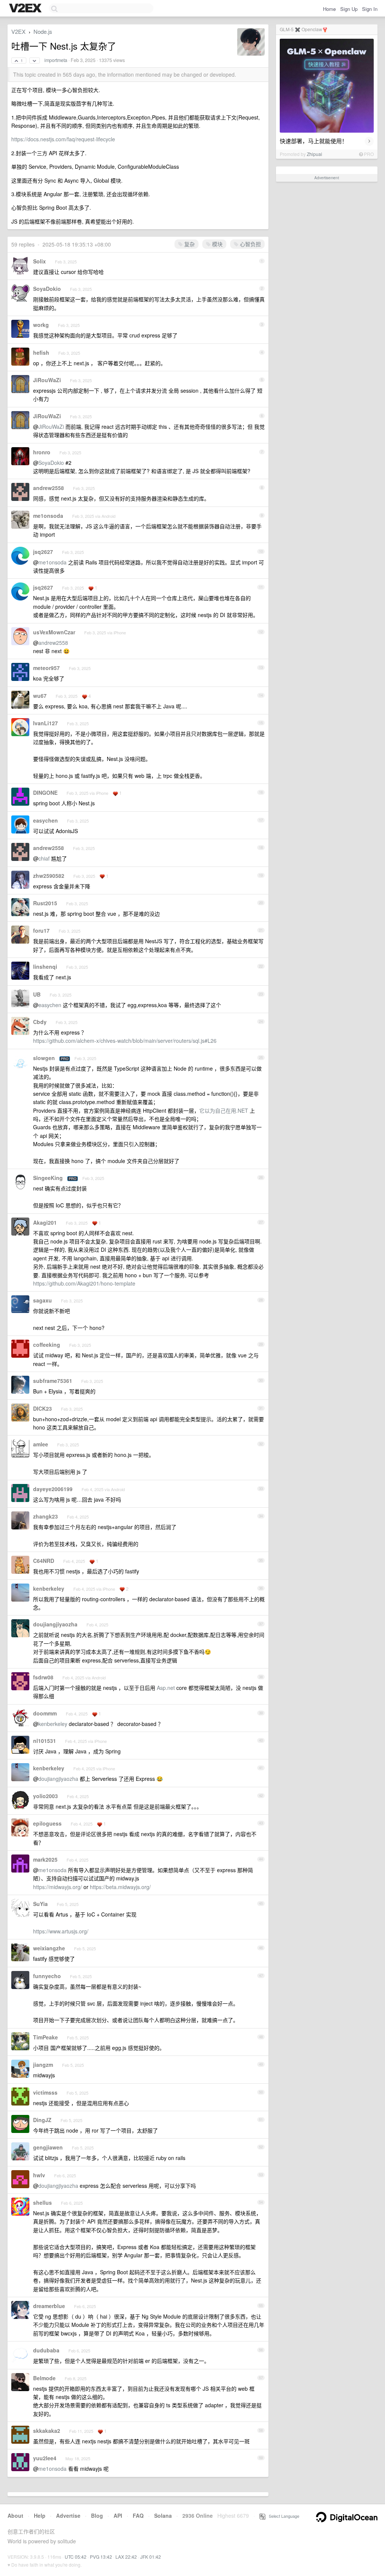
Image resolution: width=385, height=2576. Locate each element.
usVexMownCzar (54, 632)
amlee (41, 1444)
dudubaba (46, 2350)
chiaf (44, 858)
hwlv (39, 2175)
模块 (217, 244)
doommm (45, 1713)
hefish (41, 352)
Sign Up (349, 9)
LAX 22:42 (126, 2557)
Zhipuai (315, 154)
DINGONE (45, 793)
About (15, 2515)
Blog (97, 2515)
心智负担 (250, 244)
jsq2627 (43, 552)
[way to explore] (26, 9)
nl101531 (45, 1741)
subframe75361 (53, 1381)
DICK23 (42, 1408)
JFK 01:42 (151, 2557)
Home (329, 9)
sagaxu (42, 1300)
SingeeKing (48, 1178)
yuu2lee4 (45, 2458)
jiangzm (43, 2065)
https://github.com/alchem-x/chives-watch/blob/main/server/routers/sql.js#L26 (125, 1041)
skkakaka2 (47, 2431)
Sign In (370, 9)
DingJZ (42, 2120)
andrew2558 (49, 488)
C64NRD (44, 1561)
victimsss (45, 2092)
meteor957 (46, 668)
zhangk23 (45, 1516)
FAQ (138, 2515)
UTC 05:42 (76, 2557)
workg (41, 325)
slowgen (44, 1058)
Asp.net (166, 1688)
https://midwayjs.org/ (58, 1887)
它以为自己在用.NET (224, 1110)
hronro (42, 452)
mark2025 (45, 1859)
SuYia (40, 1904)
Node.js (43, 31)
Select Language (282, 2516)
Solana (163, 2515)
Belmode (44, 2378)
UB (37, 994)
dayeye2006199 (53, 1489)
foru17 (41, 930)
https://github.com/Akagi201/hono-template (84, 1283)
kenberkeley (49, 1588)
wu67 (40, 696)
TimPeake (45, 2037)
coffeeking (47, 1345)
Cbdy (40, 1022)
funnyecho (47, 1976)
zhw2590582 (49, 876)
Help (40, 2515)
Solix (39, 261)
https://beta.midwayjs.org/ (120, 1887)
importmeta (56, 60)
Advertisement (327, 178)
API (118, 2515)
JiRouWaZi (47, 380)
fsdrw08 (43, 1677)
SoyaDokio (47, 289)
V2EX (18, 31)
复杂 (189, 244)
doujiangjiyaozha (55, 1624)
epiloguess (47, 1823)
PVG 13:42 (101, 2557)
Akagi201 (45, 1222)
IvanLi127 (45, 723)
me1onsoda (48, 516)
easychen (45, 820)
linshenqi (45, 967)
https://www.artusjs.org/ (61, 1931)
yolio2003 (45, 1796)
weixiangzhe (49, 1948)
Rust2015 (45, 903)
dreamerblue (49, 2306)
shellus (42, 2202)
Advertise (68, 2515)
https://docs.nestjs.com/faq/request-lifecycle (63, 139)
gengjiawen (48, 2147)
